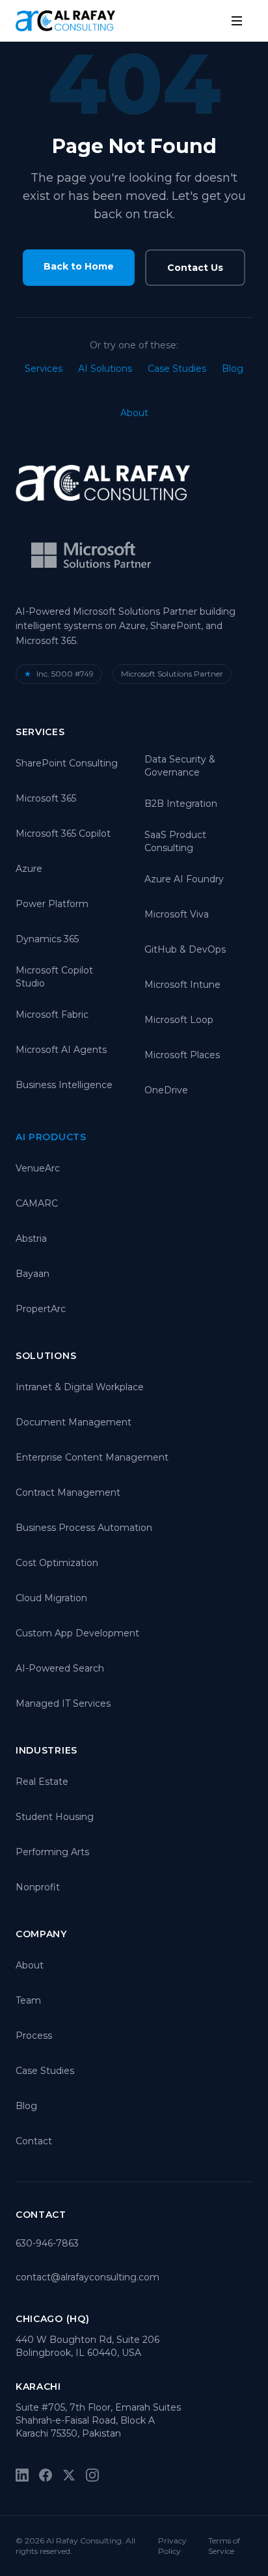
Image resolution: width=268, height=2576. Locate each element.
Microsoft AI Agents (61, 1050)
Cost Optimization (57, 1563)
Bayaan (33, 1274)
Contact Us (195, 268)
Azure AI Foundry (184, 879)
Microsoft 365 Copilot (63, 833)
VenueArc (38, 1168)
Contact (34, 2141)
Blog (233, 369)
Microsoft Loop (179, 1020)
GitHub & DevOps (185, 949)
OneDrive (166, 1090)
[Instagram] (92, 2475)
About (134, 413)
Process (34, 2036)
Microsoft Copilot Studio (54, 977)
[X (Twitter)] (69, 2475)
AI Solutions (105, 369)
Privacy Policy (172, 2546)
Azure (29, 869)
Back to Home (79, 266)
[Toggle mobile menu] (237, 21)
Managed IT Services (63, 1703)
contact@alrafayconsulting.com (87, 2277)
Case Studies (177, 369)
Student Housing (55, 1817)
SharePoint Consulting (67, 763)
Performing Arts (52, 1852)
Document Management (74, 1422)
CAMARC (37, 1203)
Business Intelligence (64, 1085)
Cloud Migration (51, 1598)
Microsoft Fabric (52, 1015)
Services (44, 369)
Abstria (31, 1239)
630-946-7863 (47, 2243)
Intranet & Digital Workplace (80, 1387)
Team (28, 2000)
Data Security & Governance (180, 766)
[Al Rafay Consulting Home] (65, 21)
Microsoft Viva (177, 914)
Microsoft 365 (46, 798)
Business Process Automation (84, 1528)
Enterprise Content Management (92, 1457)
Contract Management (68, 1492)
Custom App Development (77, 1633)
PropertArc (41, 1309)
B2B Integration (181, 804)
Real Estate (42, 1782)
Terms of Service (224, 2546)
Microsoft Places (182, 1055)
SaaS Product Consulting (175, 841)
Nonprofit (38, 1887)
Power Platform (52, 904)
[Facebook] (46, 2475)
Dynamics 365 (47, 939)
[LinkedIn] (22, 2475)
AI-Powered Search (60, 1668)
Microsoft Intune (182, 985)
